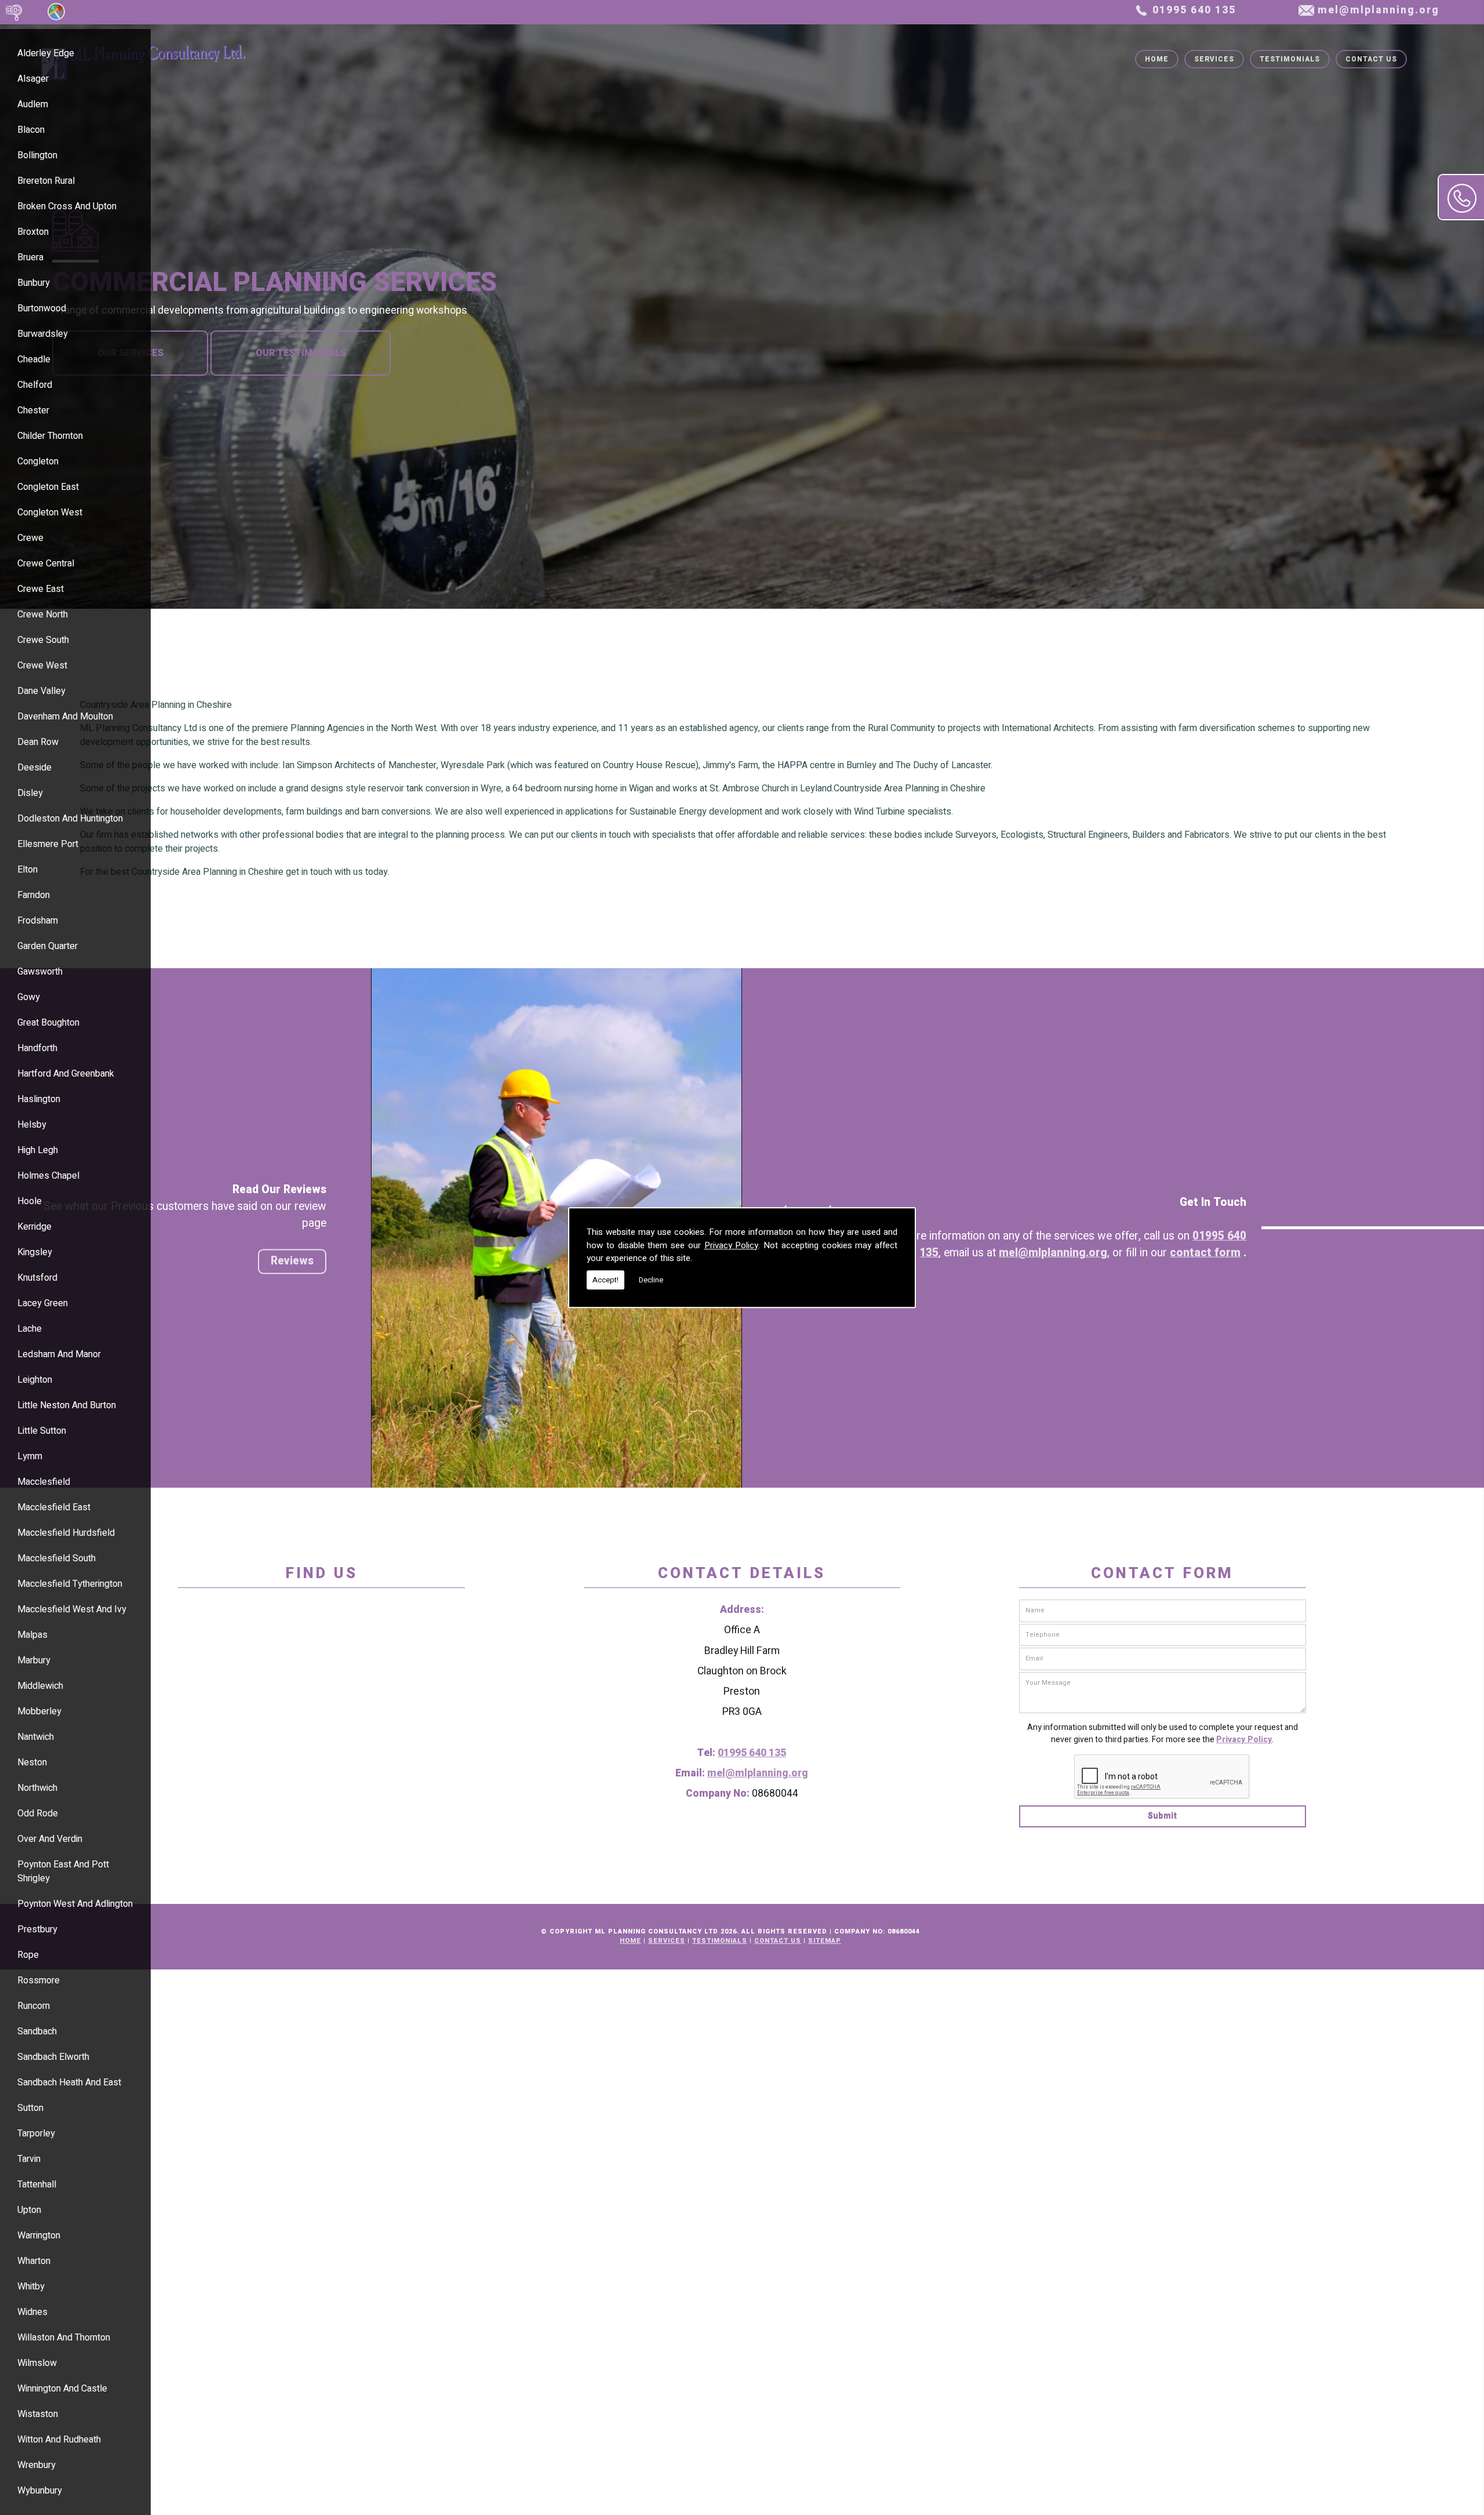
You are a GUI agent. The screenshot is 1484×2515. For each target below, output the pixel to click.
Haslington (39, 1099)
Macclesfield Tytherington (70, 1584)
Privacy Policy (732, 1245)
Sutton (30, 2108)
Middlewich (40, 1686)
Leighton (35, 1380)
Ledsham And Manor (59, 1354)
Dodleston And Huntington (70, 819)
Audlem (33, 104)
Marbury (34, 1660)
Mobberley (39, 1711)
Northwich (37, 1788)
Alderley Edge (46, 53)
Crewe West (42, 666)
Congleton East (48, 487)
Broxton (33, 232)
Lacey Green (43, 1303)
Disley (30, 793)
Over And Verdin (50, 1839)
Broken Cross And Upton (67, 206)
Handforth (37, 1048)
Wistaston (38, 2414)
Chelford (35, 385)
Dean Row (38, 742)
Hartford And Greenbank (66, 1074)
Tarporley (36, 2134)
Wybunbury (40, 2491)
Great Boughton (48, 1023)
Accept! (605, 1280)
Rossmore (39, 1980)
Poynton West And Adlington (75, 1904)
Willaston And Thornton (64, 2338)
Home (1157, 59)
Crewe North (43, 615)
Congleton (38, 461)
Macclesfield (44, 1482)
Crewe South (43, 640)
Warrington (39, 2236)
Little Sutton (42, 1431)
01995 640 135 (1194, 10)
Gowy (29, 997)
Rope (28, 1955)
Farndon (34, 895)
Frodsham (38, 921)
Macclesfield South (57, 1558)
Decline (651, 1280)
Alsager (33, 79)
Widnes (32, 2312)
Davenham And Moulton (65, 717)
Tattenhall (37, 2185)
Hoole (30, 1201)
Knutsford (37, 1278)
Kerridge (34, 1227)
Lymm (30, 1456)
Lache (30, 1329)
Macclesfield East (54, 1507)
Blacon (31, 130)
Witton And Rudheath (59, 2440)
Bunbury (34, 283)
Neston (32, 1762)
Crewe (30, 538)
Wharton (34, 2261)
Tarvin (29, 2159)
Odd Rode (38, 1813)
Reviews (292, 1261)
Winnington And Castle (62, 2389)
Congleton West (50, 513)
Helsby (32, 1125)
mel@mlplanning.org (1378, 10)
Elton (28, 870)
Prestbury (37, 1929)
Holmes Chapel (48, 1176)
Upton (29, 2210)
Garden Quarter (48, 946)
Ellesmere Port (48, 844)
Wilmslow (37, 2363)
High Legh (38, 1150)
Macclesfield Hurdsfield (66, 1533)
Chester (33, 410)
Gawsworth (40, 972)
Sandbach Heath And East (69, 2082)
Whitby (31, 2287)
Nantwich (36, 1737)
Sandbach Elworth (53, 2057)
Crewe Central (46, 564)
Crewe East (41, 589)
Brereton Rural (46, 181)
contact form (1205, 1253)
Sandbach (37, 2031)
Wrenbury (37, 2465)
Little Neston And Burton (67, 1405)
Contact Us (1371, 59)
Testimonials (1290, 59)
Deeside (34, 768)
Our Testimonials (301, 353)
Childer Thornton (50, 436)
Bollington (37, 155)
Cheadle (34, 359)
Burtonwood (42, 308)
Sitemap (825, 1941)
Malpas (32, 1635)
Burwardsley (43, 334)
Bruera (30, 257)
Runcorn (34, 2006)
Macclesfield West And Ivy (72, 1609)
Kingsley (35, 1252)
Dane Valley (41, 691)
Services (1214, 59)
